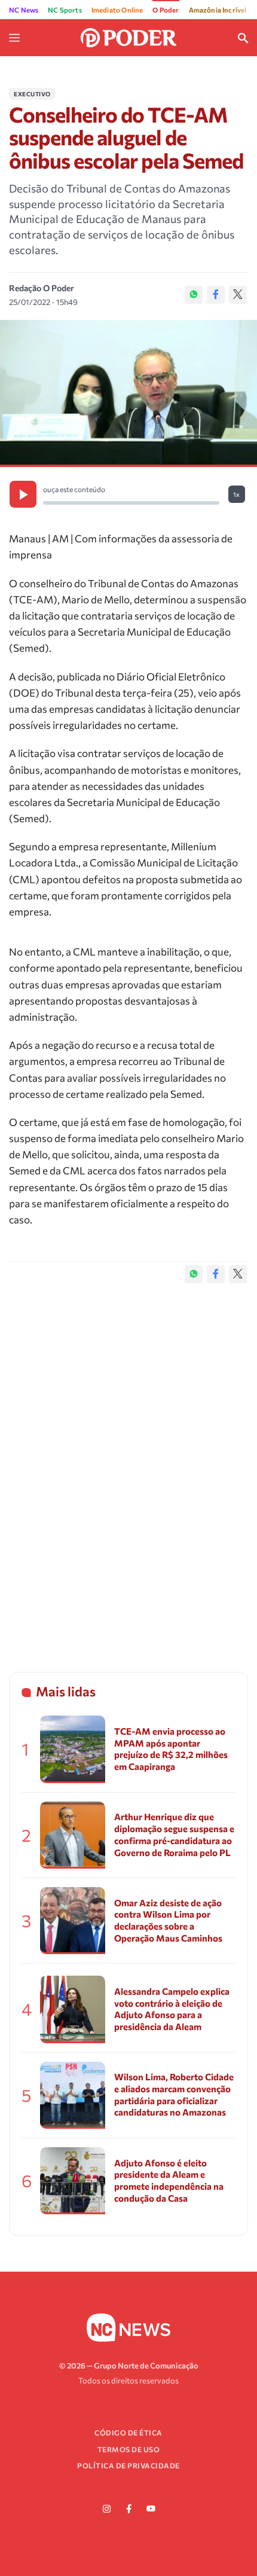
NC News (24, 10)
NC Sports (65, 10)
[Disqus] (128, 1466)
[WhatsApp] (194, 295)
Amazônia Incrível (218, 10)
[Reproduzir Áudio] (23, 494)
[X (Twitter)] (238, 295)
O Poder (166, 10)
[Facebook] (216, 295)
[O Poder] (128, 36)
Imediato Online (117, 10)
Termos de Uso (129, 2449)
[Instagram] (106, 2509)
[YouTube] (151, 2509)
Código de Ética (128, 2432)
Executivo (32, 94)
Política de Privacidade (128, 2465)
